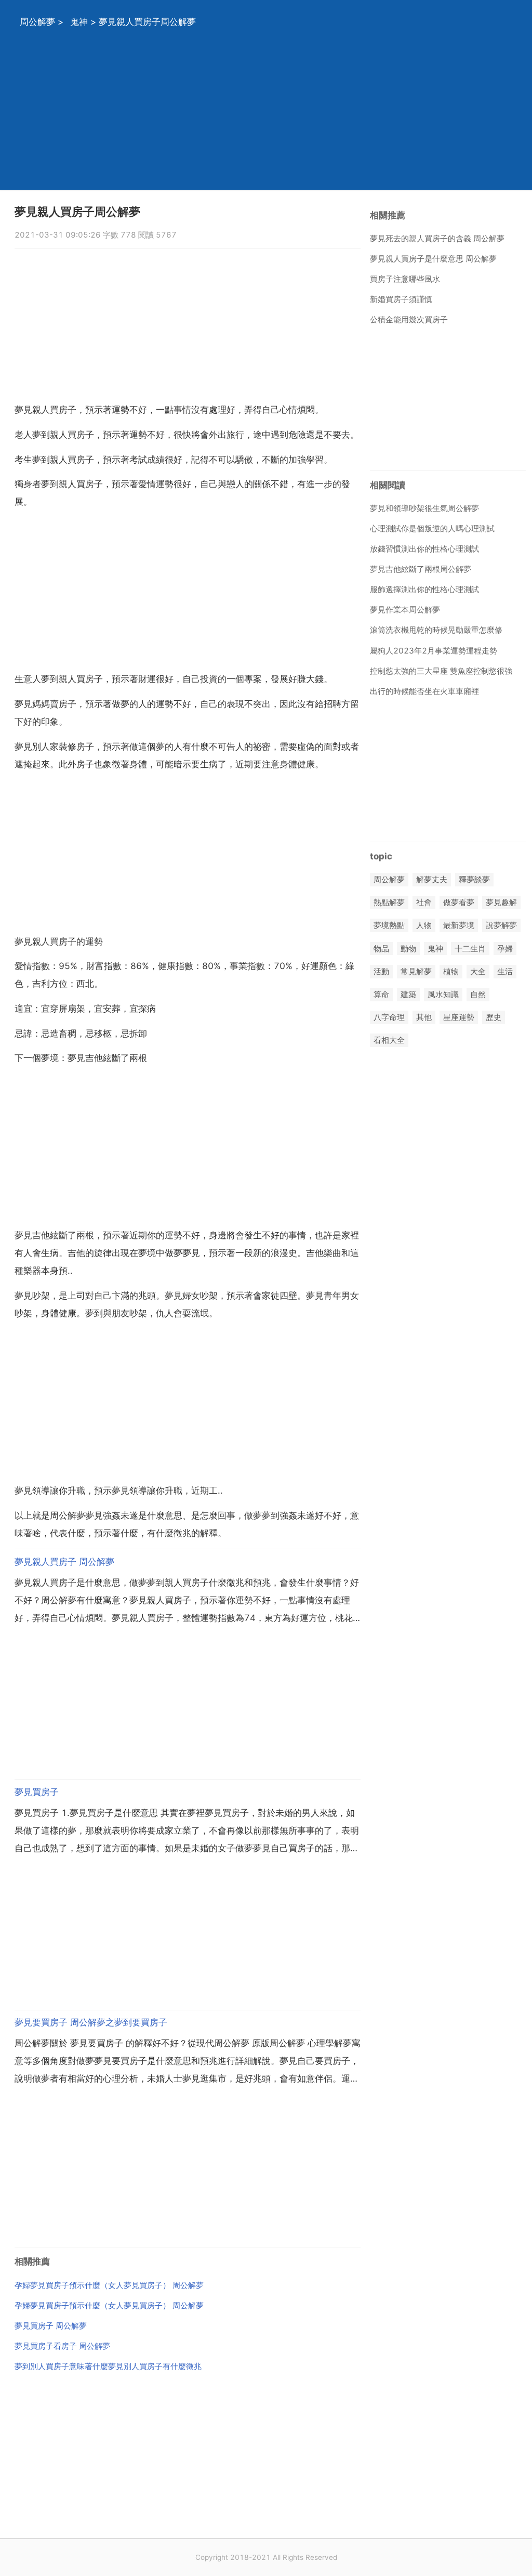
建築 (408, 994)
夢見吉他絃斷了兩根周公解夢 (421, 569)
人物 (424, 926)
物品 (381, 949)
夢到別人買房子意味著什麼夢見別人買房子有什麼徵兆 (108, 2366)
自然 (478, 994)
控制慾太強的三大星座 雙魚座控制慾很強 (441, 671)
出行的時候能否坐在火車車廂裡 (424, 691)
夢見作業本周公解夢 (405, 610)
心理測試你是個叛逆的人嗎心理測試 (432, 528)
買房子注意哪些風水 (405, 279)
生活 (505, 971)
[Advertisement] (266, 117)
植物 (451, 971)
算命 (381, 994)
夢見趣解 (501, 903)
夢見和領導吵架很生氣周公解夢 (424, 508)
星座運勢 (459, 1018)
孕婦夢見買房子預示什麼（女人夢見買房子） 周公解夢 (109, 2285)
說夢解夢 (501, 926)
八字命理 (389, 1018)
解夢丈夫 (432, 879)
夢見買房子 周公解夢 (51, 2326)
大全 (478, 971)
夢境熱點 (389, 926)
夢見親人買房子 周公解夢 (64, 1562)
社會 (424, 903)
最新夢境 (459, 926)
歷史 (494, 1018)
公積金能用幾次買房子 (409, 319)
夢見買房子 (37, 1792)
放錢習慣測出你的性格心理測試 (424, 549)
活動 (381, 971)
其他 (424, 1018)
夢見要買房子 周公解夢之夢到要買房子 (91, 2022)
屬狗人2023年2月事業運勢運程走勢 (434, 651)
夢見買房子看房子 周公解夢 (62, 2346)
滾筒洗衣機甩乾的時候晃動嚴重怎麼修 (436, 630)
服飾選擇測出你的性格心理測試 (424, 589)
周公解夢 (37, 22)
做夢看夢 (459, 903)
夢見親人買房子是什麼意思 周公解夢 (433, 259)
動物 (408, 949)
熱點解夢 (389, 903)
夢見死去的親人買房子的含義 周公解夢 (437, 238)
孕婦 (505, 949)
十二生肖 (470, 949)
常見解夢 (416, 971)
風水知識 (443, 994)
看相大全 (389, 1041)
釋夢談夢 (474, 879)
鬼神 (79, 22)
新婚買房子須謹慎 (401, 299)
